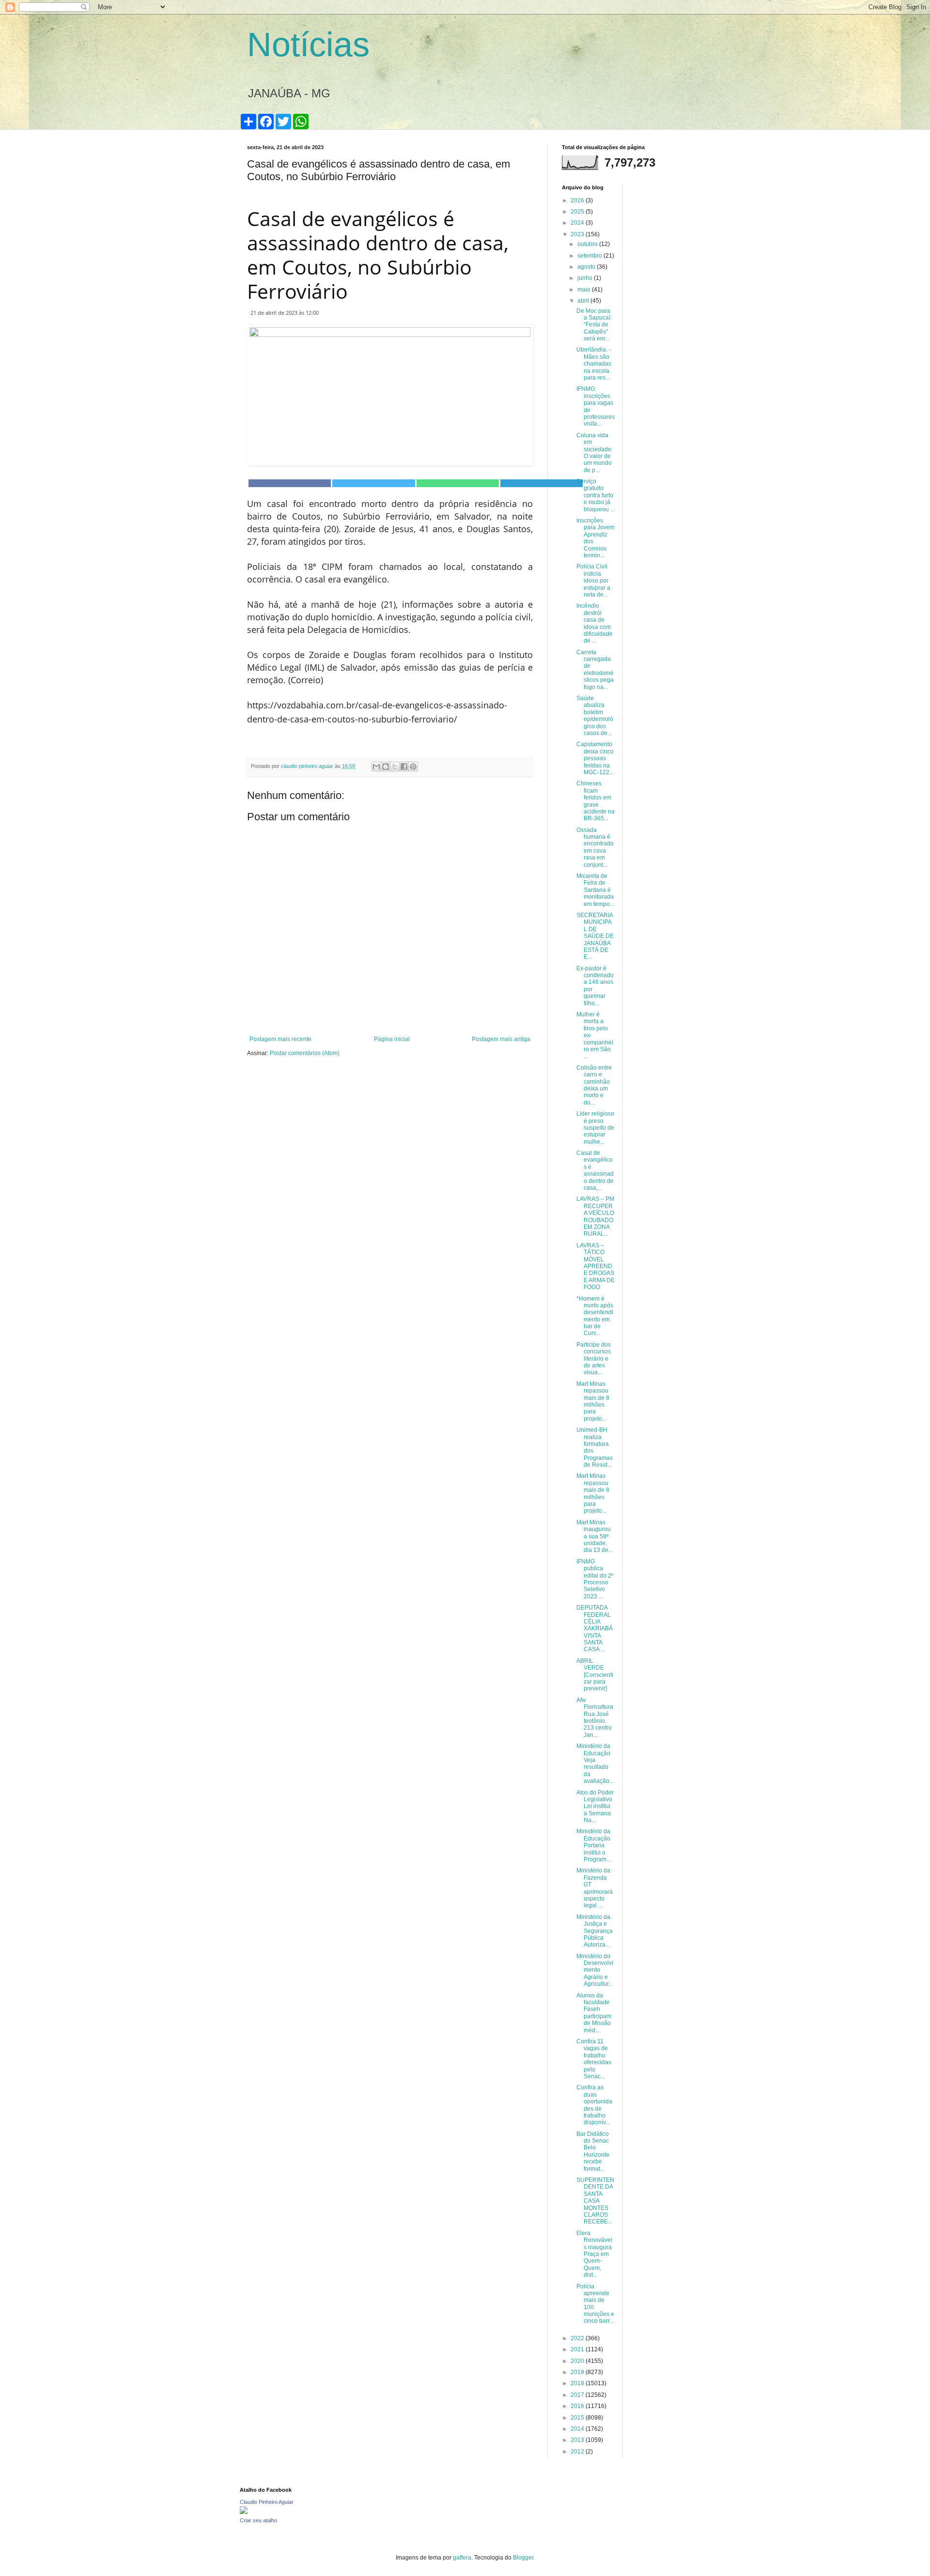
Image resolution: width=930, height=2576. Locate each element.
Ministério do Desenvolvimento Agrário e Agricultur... (595, 1970)
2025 (578, 212)
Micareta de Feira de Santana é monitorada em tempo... (595, 890)
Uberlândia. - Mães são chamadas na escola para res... (594, 364)
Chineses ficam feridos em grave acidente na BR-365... (596, 801)
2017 (578, 2395)
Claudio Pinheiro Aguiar (267, 2502)
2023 (578, 234)
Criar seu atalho (258, 2520)
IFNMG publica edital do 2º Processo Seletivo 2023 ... (595, 1579)
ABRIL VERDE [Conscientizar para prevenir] (595, 1675)
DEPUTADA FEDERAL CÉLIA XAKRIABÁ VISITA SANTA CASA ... (595, 1628)
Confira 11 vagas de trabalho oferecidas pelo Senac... (594, 2059)
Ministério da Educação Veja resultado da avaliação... (595, 1763)
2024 (578, 223)
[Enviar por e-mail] (376, 767)
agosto (587, 267)
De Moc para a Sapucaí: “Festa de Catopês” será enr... (594, 325)
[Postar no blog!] (386, 767)
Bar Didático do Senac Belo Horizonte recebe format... (593, 2151)
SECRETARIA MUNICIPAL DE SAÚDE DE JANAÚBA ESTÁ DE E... (595, 936)
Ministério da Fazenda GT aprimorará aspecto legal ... (595, 1888)
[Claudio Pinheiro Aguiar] (244, 2512)
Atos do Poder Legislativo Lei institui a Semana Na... (595, 1807)
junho (586, 278)
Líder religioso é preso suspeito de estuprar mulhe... (595, 1128)
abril (584, 301)
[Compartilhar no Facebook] (404, 767)
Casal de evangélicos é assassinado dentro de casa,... (595, 1170)
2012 (578, 2452)
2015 (578, 2418)
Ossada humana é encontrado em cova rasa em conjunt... (595, 847)
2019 (578, 2372)
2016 (578, 2406)
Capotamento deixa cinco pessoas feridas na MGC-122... (595, 758)
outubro (588, 244)
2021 (578, 2349)
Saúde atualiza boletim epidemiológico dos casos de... (595, 716)
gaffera (462, 2558)
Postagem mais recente (280, 1039)
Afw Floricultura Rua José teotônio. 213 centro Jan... (595, 1717)
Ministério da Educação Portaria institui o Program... (594, 1845)
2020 (578, 2361)
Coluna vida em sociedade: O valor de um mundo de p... (595, 453)
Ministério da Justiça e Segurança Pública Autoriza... (595, 1931)
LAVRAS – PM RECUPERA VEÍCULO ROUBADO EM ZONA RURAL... (595, 1216)
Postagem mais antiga (501, 1039)
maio (585, 290)
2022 (578, 2338)
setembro (590, 256)
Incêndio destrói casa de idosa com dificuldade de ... (595, 623)
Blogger (523, 2558)
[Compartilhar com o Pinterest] (413, 767)
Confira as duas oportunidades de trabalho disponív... (594, 2105)
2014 (578, 2429)
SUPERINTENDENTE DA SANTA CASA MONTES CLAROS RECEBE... (595, 2201)
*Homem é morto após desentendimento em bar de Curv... (595, 1316)
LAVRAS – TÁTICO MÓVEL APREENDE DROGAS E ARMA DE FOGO (596, 1266)
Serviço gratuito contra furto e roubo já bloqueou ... (596, 495)
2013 (578, 2440)
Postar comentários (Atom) (305, 1053)
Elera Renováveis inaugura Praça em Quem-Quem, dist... (594, 2254)
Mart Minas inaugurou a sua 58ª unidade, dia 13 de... (595, 1536)
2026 (578, 200)
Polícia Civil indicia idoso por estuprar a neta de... (593, 581)
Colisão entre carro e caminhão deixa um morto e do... (594, 1085)
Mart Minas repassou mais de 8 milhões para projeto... (593, 1401)
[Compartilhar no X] (395, 767)
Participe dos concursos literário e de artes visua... (594, 1359)
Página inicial (392, 1039)
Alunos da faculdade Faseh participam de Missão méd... (594, 2013)
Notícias (308, 45)
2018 (578, 2383)
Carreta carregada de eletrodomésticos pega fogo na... (595, 670)
